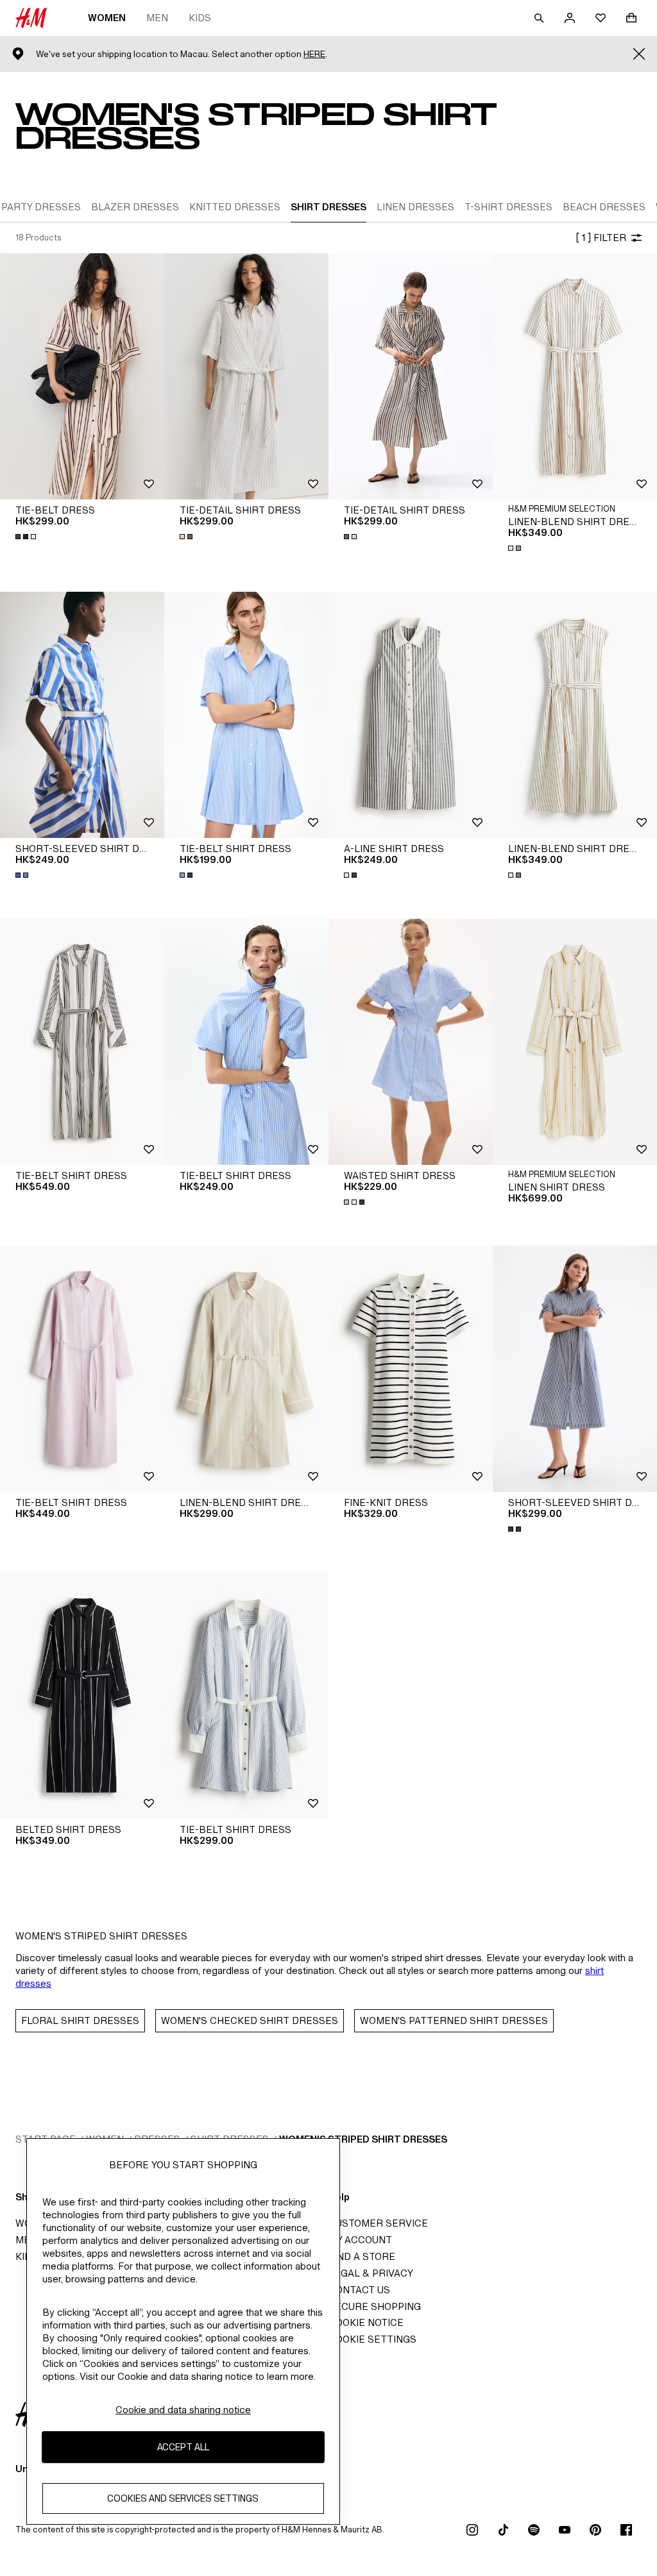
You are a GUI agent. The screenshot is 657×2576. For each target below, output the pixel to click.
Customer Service (378, 2223)
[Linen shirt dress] (575, 1042)
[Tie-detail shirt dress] (246, 376)
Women (107, 18)
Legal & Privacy (371, 2273)
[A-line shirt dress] (411, 715)
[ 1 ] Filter (601, 238)
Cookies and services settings (183, 2498)
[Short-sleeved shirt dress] (82, 715)
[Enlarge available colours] (27, 537)
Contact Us (359, 2290)
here (314, 54)
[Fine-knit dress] (411, 1369)
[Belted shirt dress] (82, 1696)
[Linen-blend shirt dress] (575, 376)
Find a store (362, 2256)
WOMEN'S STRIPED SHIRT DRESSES (363, 2139)
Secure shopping (375, 2306)
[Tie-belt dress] (82, 376)
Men (157, 18)
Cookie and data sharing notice (183, 2410)
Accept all (183, 2447)
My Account (360, 2240)
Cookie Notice (366, 2322)
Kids (200, 18)
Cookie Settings (372, 2339)
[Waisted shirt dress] (411, 1042)
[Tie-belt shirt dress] (246, 715)
